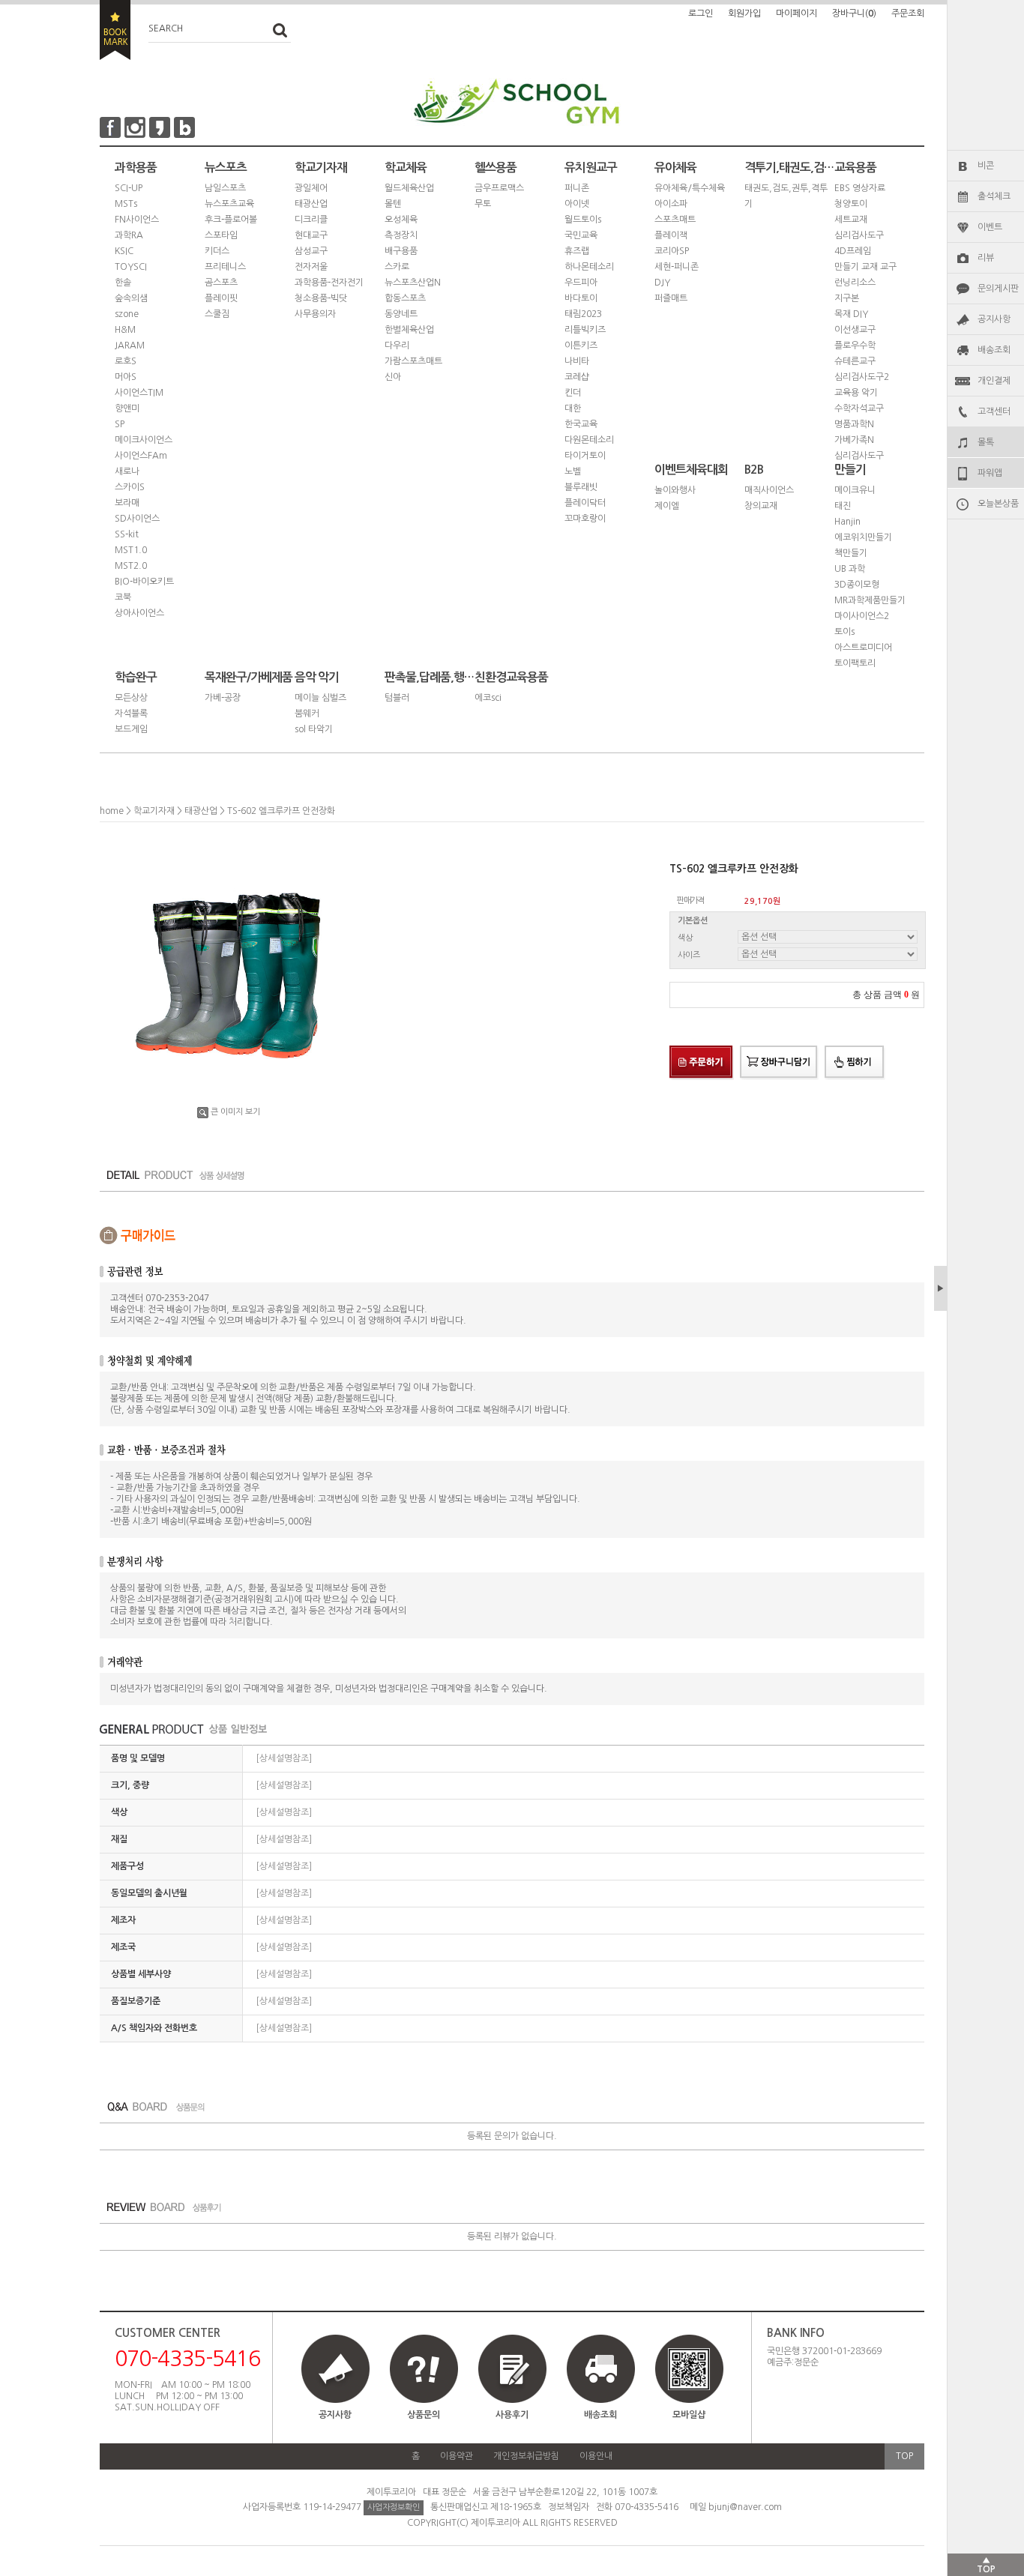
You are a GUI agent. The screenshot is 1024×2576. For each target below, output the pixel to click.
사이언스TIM (139, 393)
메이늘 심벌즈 (320, 698)
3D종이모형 (857, 585)
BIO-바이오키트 (144, 582)
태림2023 (583, 314)
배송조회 (994, 350)
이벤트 (990, 227)
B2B (754, 470)
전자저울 (311, 267)
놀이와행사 (675, 490)
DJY (662, 283)
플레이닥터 (585, 503)
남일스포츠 (225, 188)
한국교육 (581, 424)
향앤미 (127, 408)
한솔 (123, 283)
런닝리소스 (855, 283)
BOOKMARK (115, 30)
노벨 (573, 471)
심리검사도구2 (862, 377)
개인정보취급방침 (526, 2456)
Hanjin (847, 522)
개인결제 (994, 381)
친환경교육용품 (511, 677)
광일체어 (311, 188)
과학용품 (136, 168)
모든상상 (131, 698)
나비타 (577, 361)
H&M (125, 330)
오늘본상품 (998, 504)
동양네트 (401, 314)
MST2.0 (131, 566)
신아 (393, 377)
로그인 (701, 13)
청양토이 (851, 204)
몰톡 (986, 442)
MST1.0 (131, 550)
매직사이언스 (769, 490)
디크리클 (311, 220)
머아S (126, 377)
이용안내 (596, 2456)
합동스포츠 (405, 298)
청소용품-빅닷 (321, 298)
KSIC (124, 251)
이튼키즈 (581, 346)
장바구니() (854, 13)
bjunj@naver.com (745, 2507)
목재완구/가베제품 (249, 677)
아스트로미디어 (863, 648)
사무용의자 (315, 314)
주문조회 (908, 13)
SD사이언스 (137, 519)
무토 (483, 204)
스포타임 (221, 235)
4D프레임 (853, 251)
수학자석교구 (859, 408)
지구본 (847, 298)
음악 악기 (317, 677)
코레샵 (577, 377)
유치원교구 (591, 168)
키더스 (217, 251)
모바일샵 (689, 2415)
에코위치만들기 (863, 537)
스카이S (130, 487)
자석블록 (131, 714)
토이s (844, 632)
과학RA (129, 235)
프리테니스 (225, 267)
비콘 (986, 166)
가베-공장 (223, 698)
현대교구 (311, 235)
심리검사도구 (859, 235)
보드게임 (131, 729)
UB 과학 (850, 569)
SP (120, 424)
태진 (843, 506)
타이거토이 (585, 456)
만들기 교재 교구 (865, 267)
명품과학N (854, 424)
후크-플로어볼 (231, 220)
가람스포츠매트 (413, 361)
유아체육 (675, 168)
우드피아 (581, 283)
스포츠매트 (675, 220)
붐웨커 (307, 714)
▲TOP (986, 2565)
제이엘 (667, 506)
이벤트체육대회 (691, 470)
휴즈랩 (577, 251)
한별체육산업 (409, 330)
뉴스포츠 (226, 168)
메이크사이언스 (144, 440)
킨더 (573, 393)
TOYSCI (131, 267)
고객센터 (994, 411)
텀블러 (397, 698)
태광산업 (311, 204)
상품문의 (424, 2415)
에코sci (488, 698)
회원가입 (744, 13)
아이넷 (577, 204)
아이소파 (671, 204)
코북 (123, 597)
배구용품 (401, 251)
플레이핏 (221, 298)
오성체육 (401, 220)
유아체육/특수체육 (690, 188)
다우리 (397, 346)
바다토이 (581, 298)
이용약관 (457, 2456)
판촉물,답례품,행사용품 (430, 677)
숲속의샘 (131, 298)
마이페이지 (796, 13)
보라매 (127, 503)
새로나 (127, 471)
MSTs (126, 204)
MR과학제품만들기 (870, 600)
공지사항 (994, 319)
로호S (126, 361)
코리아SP (672, 251)
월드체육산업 (409, 188)
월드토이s (583, 220)
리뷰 (986, 258)
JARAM (130, 346)
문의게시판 (998, 289)
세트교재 (851, 220)
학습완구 (136, 677)
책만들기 (851, 553)
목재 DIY (851, 314)
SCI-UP (129, 188)
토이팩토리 (855, 663)
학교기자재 (321, 168)
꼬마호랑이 (585, 519)
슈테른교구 (855, 361)
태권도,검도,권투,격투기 (786, 196)
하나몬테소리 (589, 267)
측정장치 (401, 235)
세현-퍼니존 (677, 267)
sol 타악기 (314, 729)
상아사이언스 (139, 613)
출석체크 (994, 196)
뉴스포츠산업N (413, 283)
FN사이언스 (137, 220)
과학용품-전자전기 (329, 283)
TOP (904, 2456)
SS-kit (127, 534)
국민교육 (581, 235)
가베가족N (854, 440)
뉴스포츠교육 (229, 204)
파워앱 (990, 473)
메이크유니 (855, 490)
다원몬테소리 (589, 440)
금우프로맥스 (499, 188)
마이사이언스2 (862, 616)
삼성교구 (311, 251)
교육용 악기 (856, 393)
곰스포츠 (221, 283)
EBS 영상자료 (860, 188)
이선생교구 (855, 330)
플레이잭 (671, 235)
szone (127, 314)
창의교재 (761, 506)
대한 (573, 408)
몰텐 (393, 204)
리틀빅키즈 (585, 330)
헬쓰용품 (496, 168)
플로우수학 (855, 346)
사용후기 (512, 2415)
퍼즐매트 (671, 298)
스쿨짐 (217, 314)
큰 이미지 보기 (235, 1112)
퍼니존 (577, 188)
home (112, 811)
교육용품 (855, 168)
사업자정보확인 (394, 2507)
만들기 (850, 470)
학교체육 (406, 168)
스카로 (397, 267)
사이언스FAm (141, 456)
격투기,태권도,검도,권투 (789, 168)
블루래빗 (581, 487)
